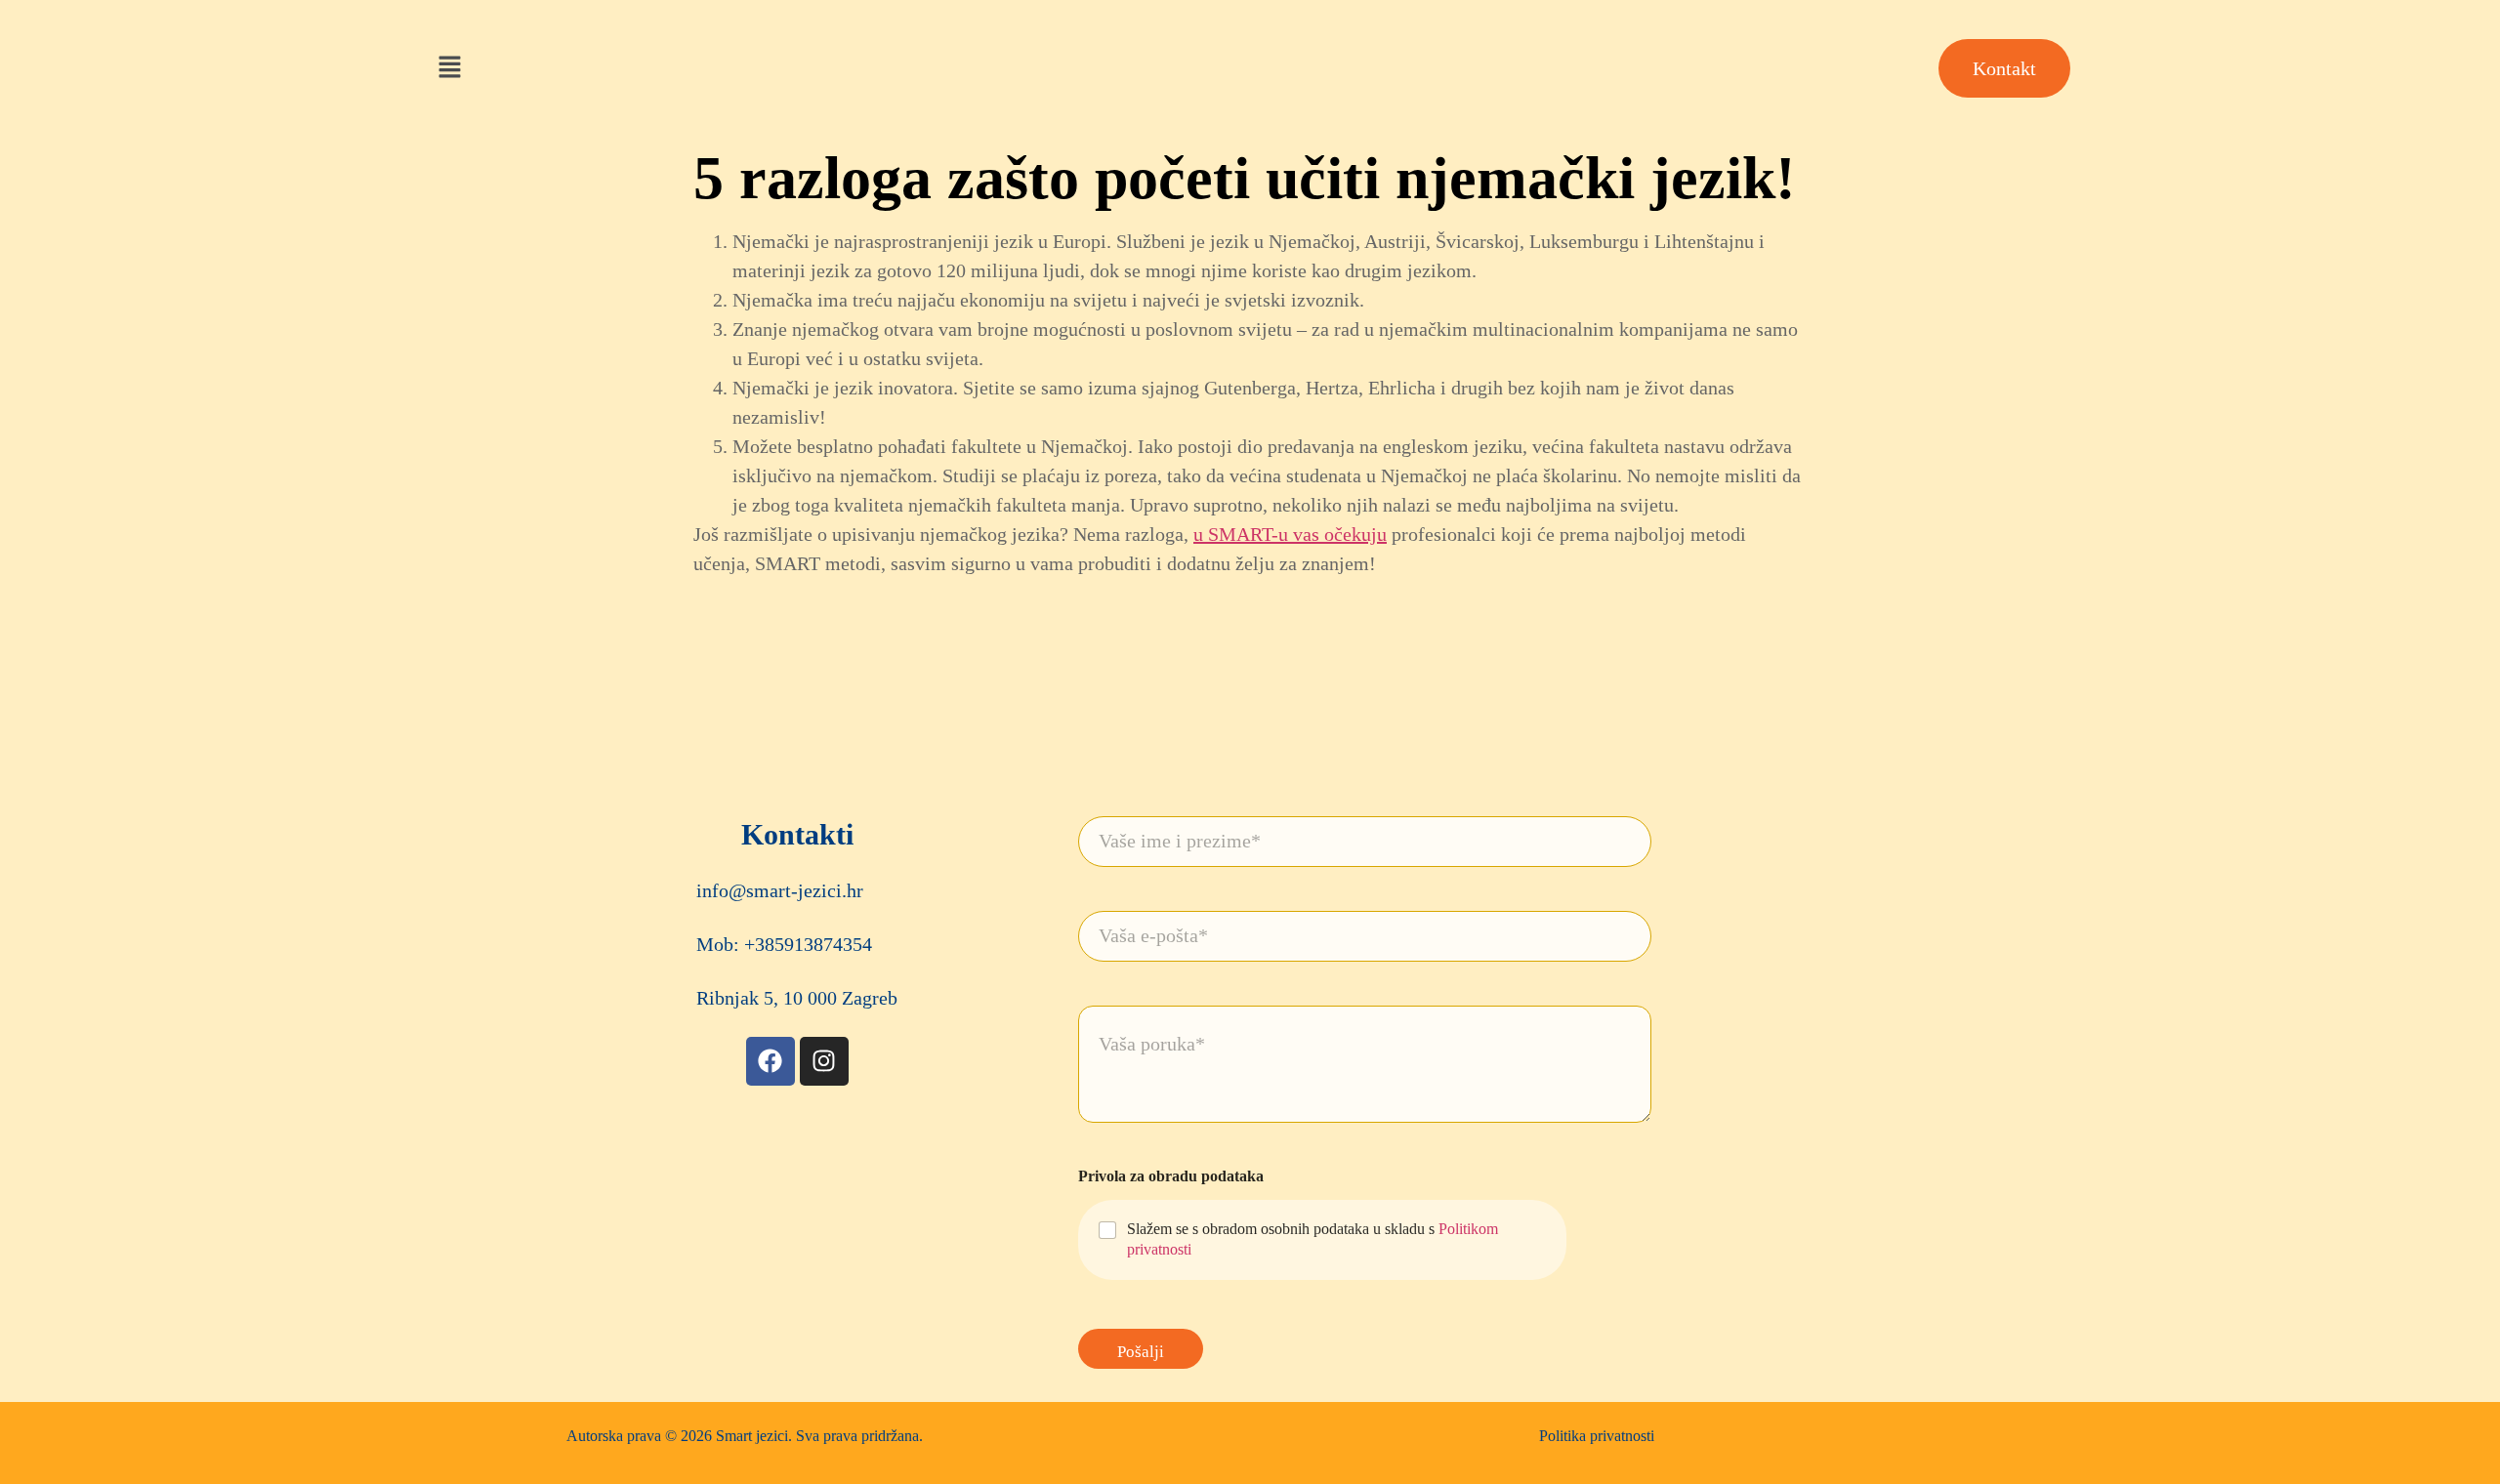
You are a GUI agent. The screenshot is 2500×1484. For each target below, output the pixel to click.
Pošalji (1141, 1352)
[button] (449, 68)
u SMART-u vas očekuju (1290, 534)
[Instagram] (824, 1061)
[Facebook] (771, 1061)
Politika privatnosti (1597, 1436)
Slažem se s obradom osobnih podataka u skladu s (1312, 1239)
